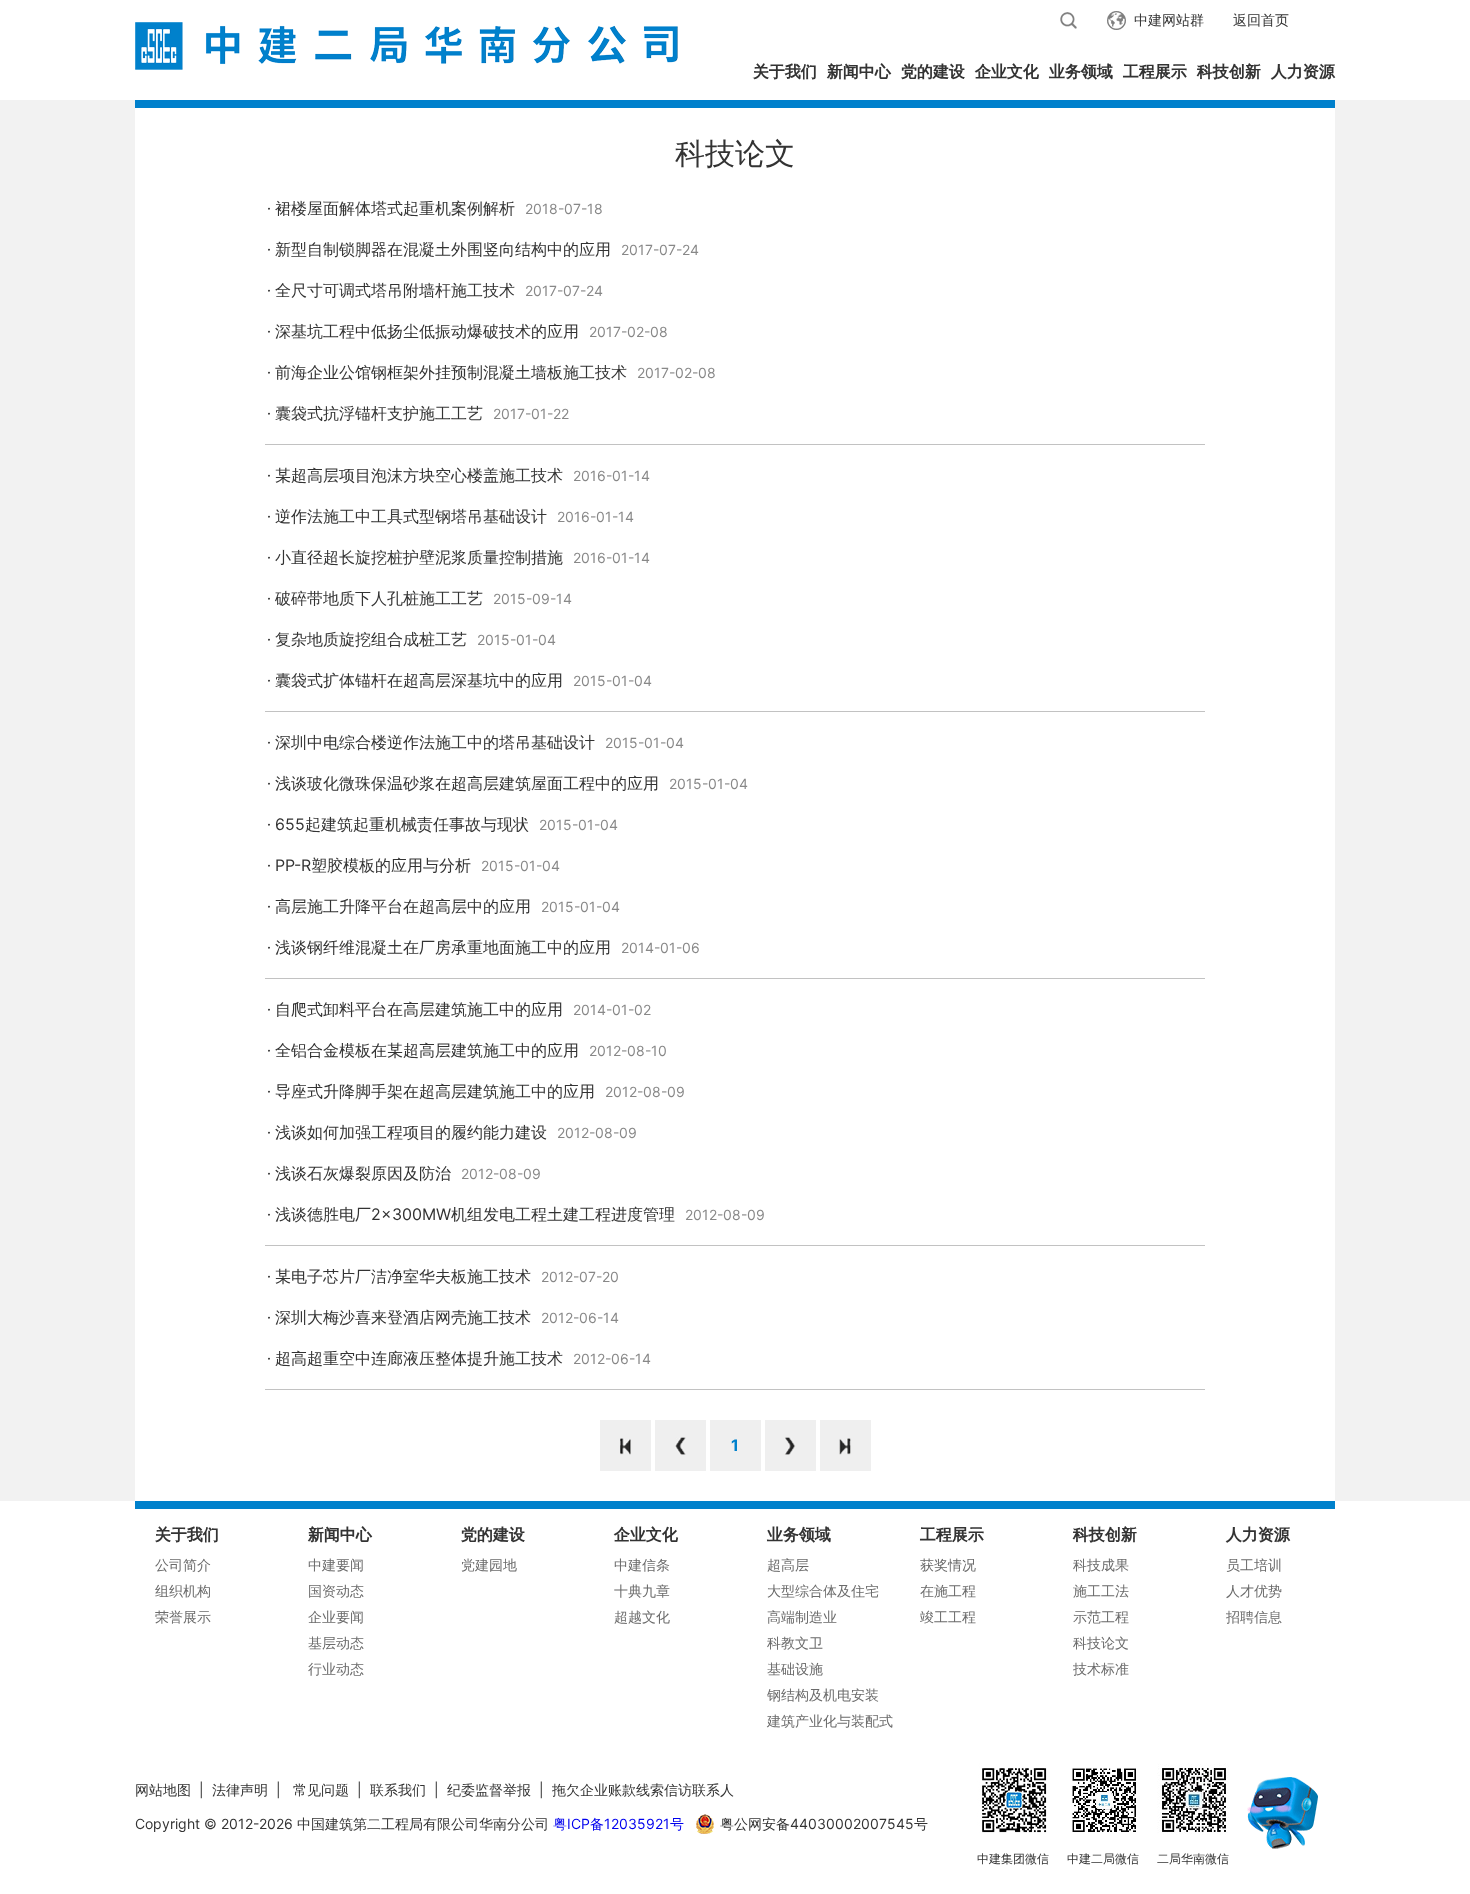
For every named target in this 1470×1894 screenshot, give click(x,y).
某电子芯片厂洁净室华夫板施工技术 (403, 1276)
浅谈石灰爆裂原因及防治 (363, 1173)
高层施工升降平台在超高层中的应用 (403, 906)
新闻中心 (859, 71)
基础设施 (795, 1668)
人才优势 (1254, 1590)
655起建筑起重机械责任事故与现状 (402, 824)
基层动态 (336, 1642)
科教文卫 (795, 1642)
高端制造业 (802, 1616)
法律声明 (240, 1789)
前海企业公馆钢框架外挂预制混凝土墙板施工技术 (451, 372)
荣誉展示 (183, 1616)
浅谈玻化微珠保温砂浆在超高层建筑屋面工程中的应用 (467, 783)
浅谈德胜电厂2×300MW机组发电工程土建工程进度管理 (475, 1214)
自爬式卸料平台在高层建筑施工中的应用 (419, 1009)
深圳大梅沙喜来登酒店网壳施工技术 (403, 1317)
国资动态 (336, 1590)
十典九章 (642, 1590)
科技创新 (1229, 71)
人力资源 (1303, 71)
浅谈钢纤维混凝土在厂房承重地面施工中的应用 (443, 947)
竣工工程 (948, 1616)
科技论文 (1101, 1642)
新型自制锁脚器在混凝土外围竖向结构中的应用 (443, 249)
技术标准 (1101, 1668)
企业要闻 (336, 1616)
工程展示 (1155, 71)
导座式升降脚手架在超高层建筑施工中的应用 (435, 1091)
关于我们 (785, 71)
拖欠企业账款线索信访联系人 (643, 1789)
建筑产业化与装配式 (830, 1720)
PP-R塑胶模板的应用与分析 (373, 865)
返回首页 (1261, 19)
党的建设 (933, 71)
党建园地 (489, 1564)
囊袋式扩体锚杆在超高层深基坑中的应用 (419, 680)
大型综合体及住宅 (823, 1590)
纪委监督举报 (489, 1789)
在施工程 (948, 1590)
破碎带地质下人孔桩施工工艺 (379, 598)
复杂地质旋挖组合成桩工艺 (371, 639)
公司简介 (183, 1564)
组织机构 (183, 1590)
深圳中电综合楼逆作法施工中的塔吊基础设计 (435, 742)
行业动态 (336, 1668)
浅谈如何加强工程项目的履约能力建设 (411, 1132)
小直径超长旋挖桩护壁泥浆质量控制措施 (419, 557)
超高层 (788, 1564)
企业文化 (1007, 71)
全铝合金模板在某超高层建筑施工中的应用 (427, 1050)
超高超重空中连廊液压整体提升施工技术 (419, 1358)
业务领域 (1081, 71)
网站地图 (163, 1789)
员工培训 (1254, 1564)
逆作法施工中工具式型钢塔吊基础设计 (411, 516)
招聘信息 (1254, 1616)
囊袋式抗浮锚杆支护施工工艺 (379, 413)
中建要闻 (336, 1564)
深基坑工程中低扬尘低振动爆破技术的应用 (427, 331)
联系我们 (398, 1789)
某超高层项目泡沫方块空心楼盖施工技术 (419, 475)
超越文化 (642, 1616)
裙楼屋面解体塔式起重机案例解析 (395, 208)
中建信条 (642, 1564)
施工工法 (1101, 1590)
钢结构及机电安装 (823, 1694)
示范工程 (1101, 1616)
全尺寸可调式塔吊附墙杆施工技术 (395, 290)
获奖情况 (948, 1564)
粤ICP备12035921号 (618, 1823)
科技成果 (1101, 1564)
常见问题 (321, 1789)
